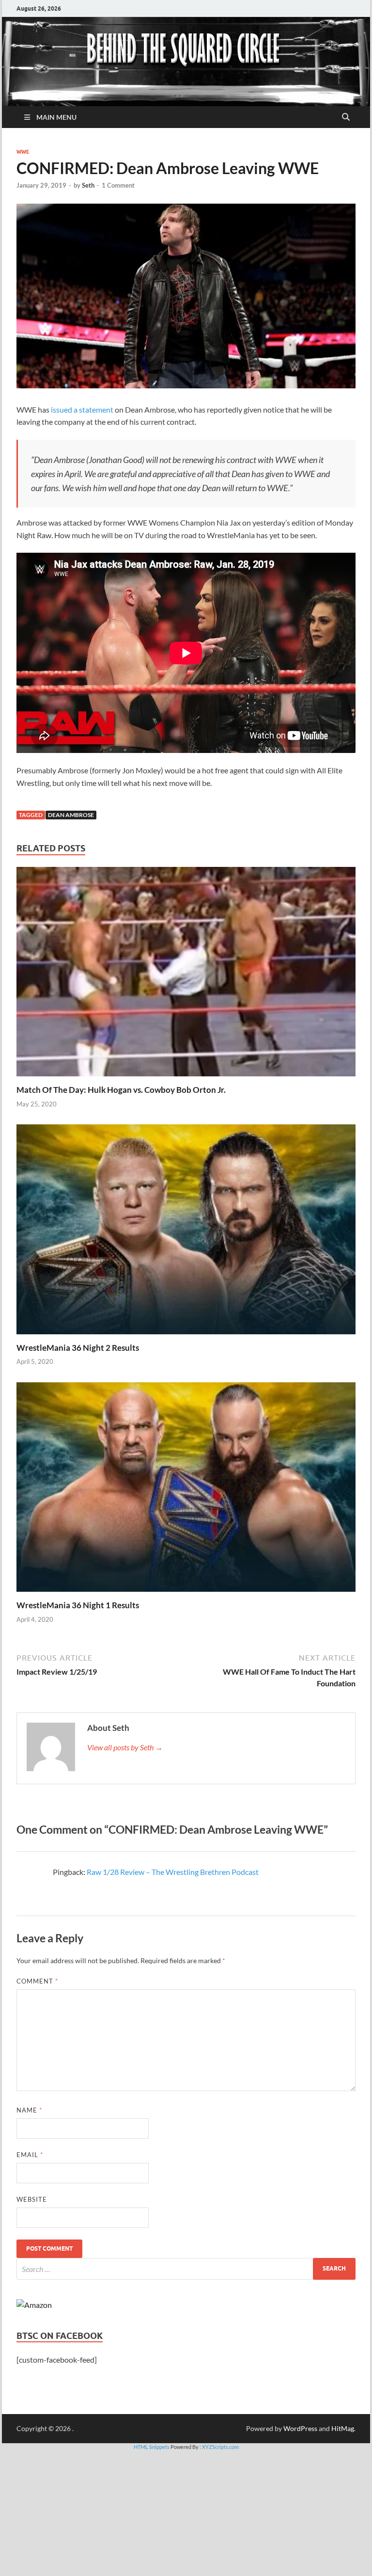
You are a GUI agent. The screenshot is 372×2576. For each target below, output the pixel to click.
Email (30, 2155)
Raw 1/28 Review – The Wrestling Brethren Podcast (173, 1872)
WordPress (300, 2428)
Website (32, 2199)
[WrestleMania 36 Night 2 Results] (186, 1232)
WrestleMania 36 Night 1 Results (78, 1605)
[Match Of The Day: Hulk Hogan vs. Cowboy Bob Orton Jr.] (186, 975)
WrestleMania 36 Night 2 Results (78, 1348)
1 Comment (118, 185)
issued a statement (82, 409)
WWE (23, 152)
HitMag (343, 2428)
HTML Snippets (152, 2447)
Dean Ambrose (71, 815)
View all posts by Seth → (125, 1747)
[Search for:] (186, 2269)
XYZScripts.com (220, 2447)
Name (29, 2110)
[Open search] (346, 117)
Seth (88, 185)
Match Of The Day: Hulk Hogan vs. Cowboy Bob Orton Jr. (121, 1090)
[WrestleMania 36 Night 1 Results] (186, 1490)
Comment (37, 1981)
